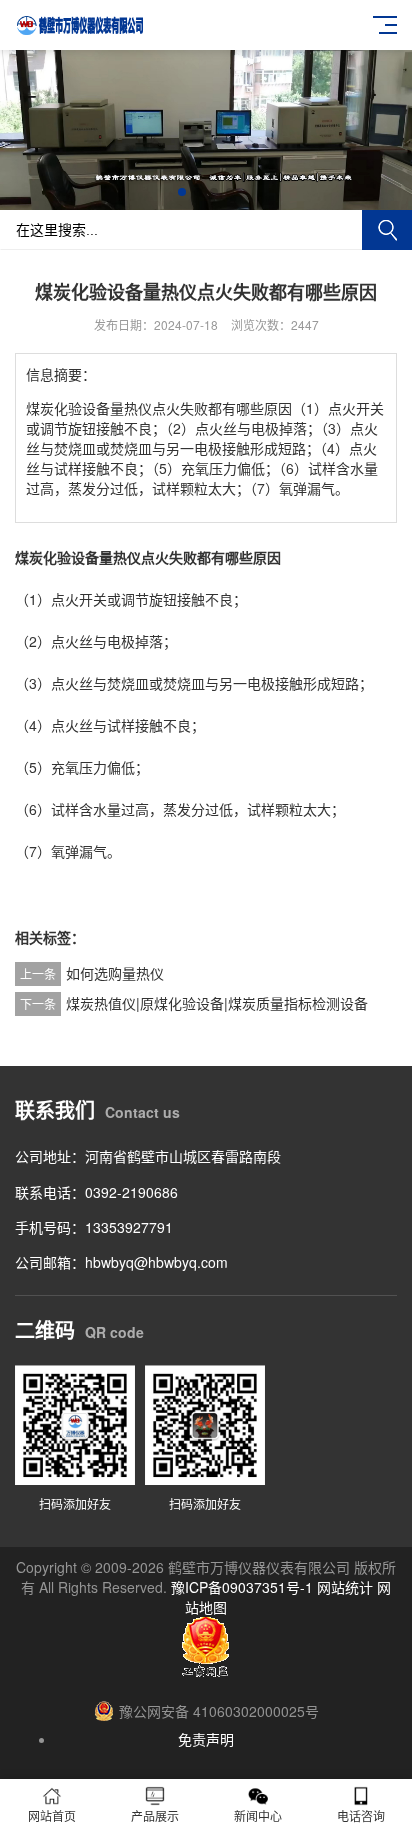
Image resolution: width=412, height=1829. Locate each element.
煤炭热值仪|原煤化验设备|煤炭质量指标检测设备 (217, 1003)
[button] (182, 192)
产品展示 (155, 1815)
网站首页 (52, 1815)
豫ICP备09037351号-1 (242, 1587)
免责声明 (206, 1739)
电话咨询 (361, 1815)
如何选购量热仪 (115, 973)
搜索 (387, 230)
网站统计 (345, 1587)
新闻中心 (258, 1815)
